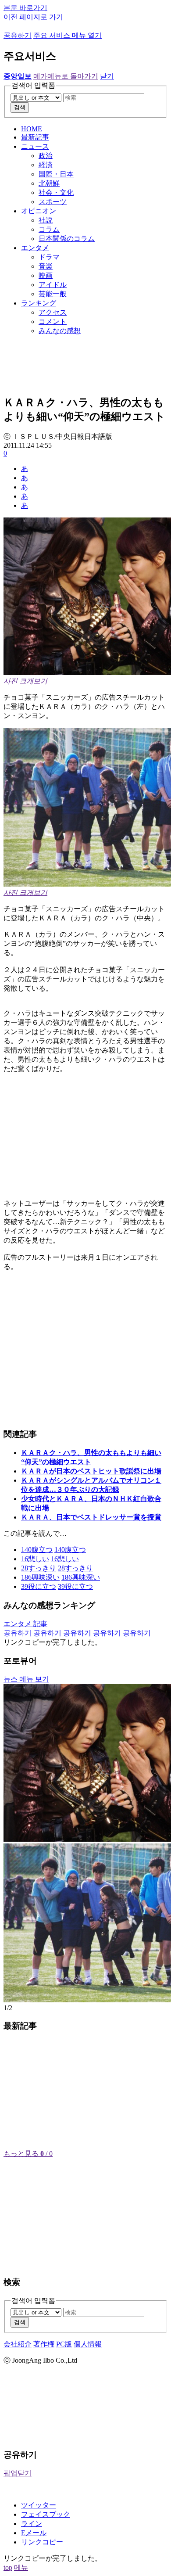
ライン (32, 2524)
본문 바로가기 (25, 8)
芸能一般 (53, 294)
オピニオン (39, 211)
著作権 (44, 2344)
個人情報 (88, 2344)
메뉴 (21, 2567)
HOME (32, 129)
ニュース (35, 146)
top (8, 2567)
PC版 (64, 2344)
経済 (46, 165)
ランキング (39, 303)
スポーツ (53, 202)
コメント (53, 322)
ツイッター (39, 2505)
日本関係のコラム (67, 239)
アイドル (53, 285)
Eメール (34, 2533)
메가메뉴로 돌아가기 (66, 76)
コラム (49, 229)
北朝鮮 (49, 183)
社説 (46, 220)
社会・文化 (56, 192)
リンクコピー (42, 2542)
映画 (46, 275)
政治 (46, 156)
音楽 (46, 266)
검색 (20, 107)
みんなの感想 (60, 331)
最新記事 (35, 137)
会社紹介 (18, 2344)
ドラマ (49, 257)
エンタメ (35, 248)
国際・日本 (56, 174)
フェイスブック (46, 2514)
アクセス (53, 312)
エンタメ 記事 (25, 1624)
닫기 (107, 76)
